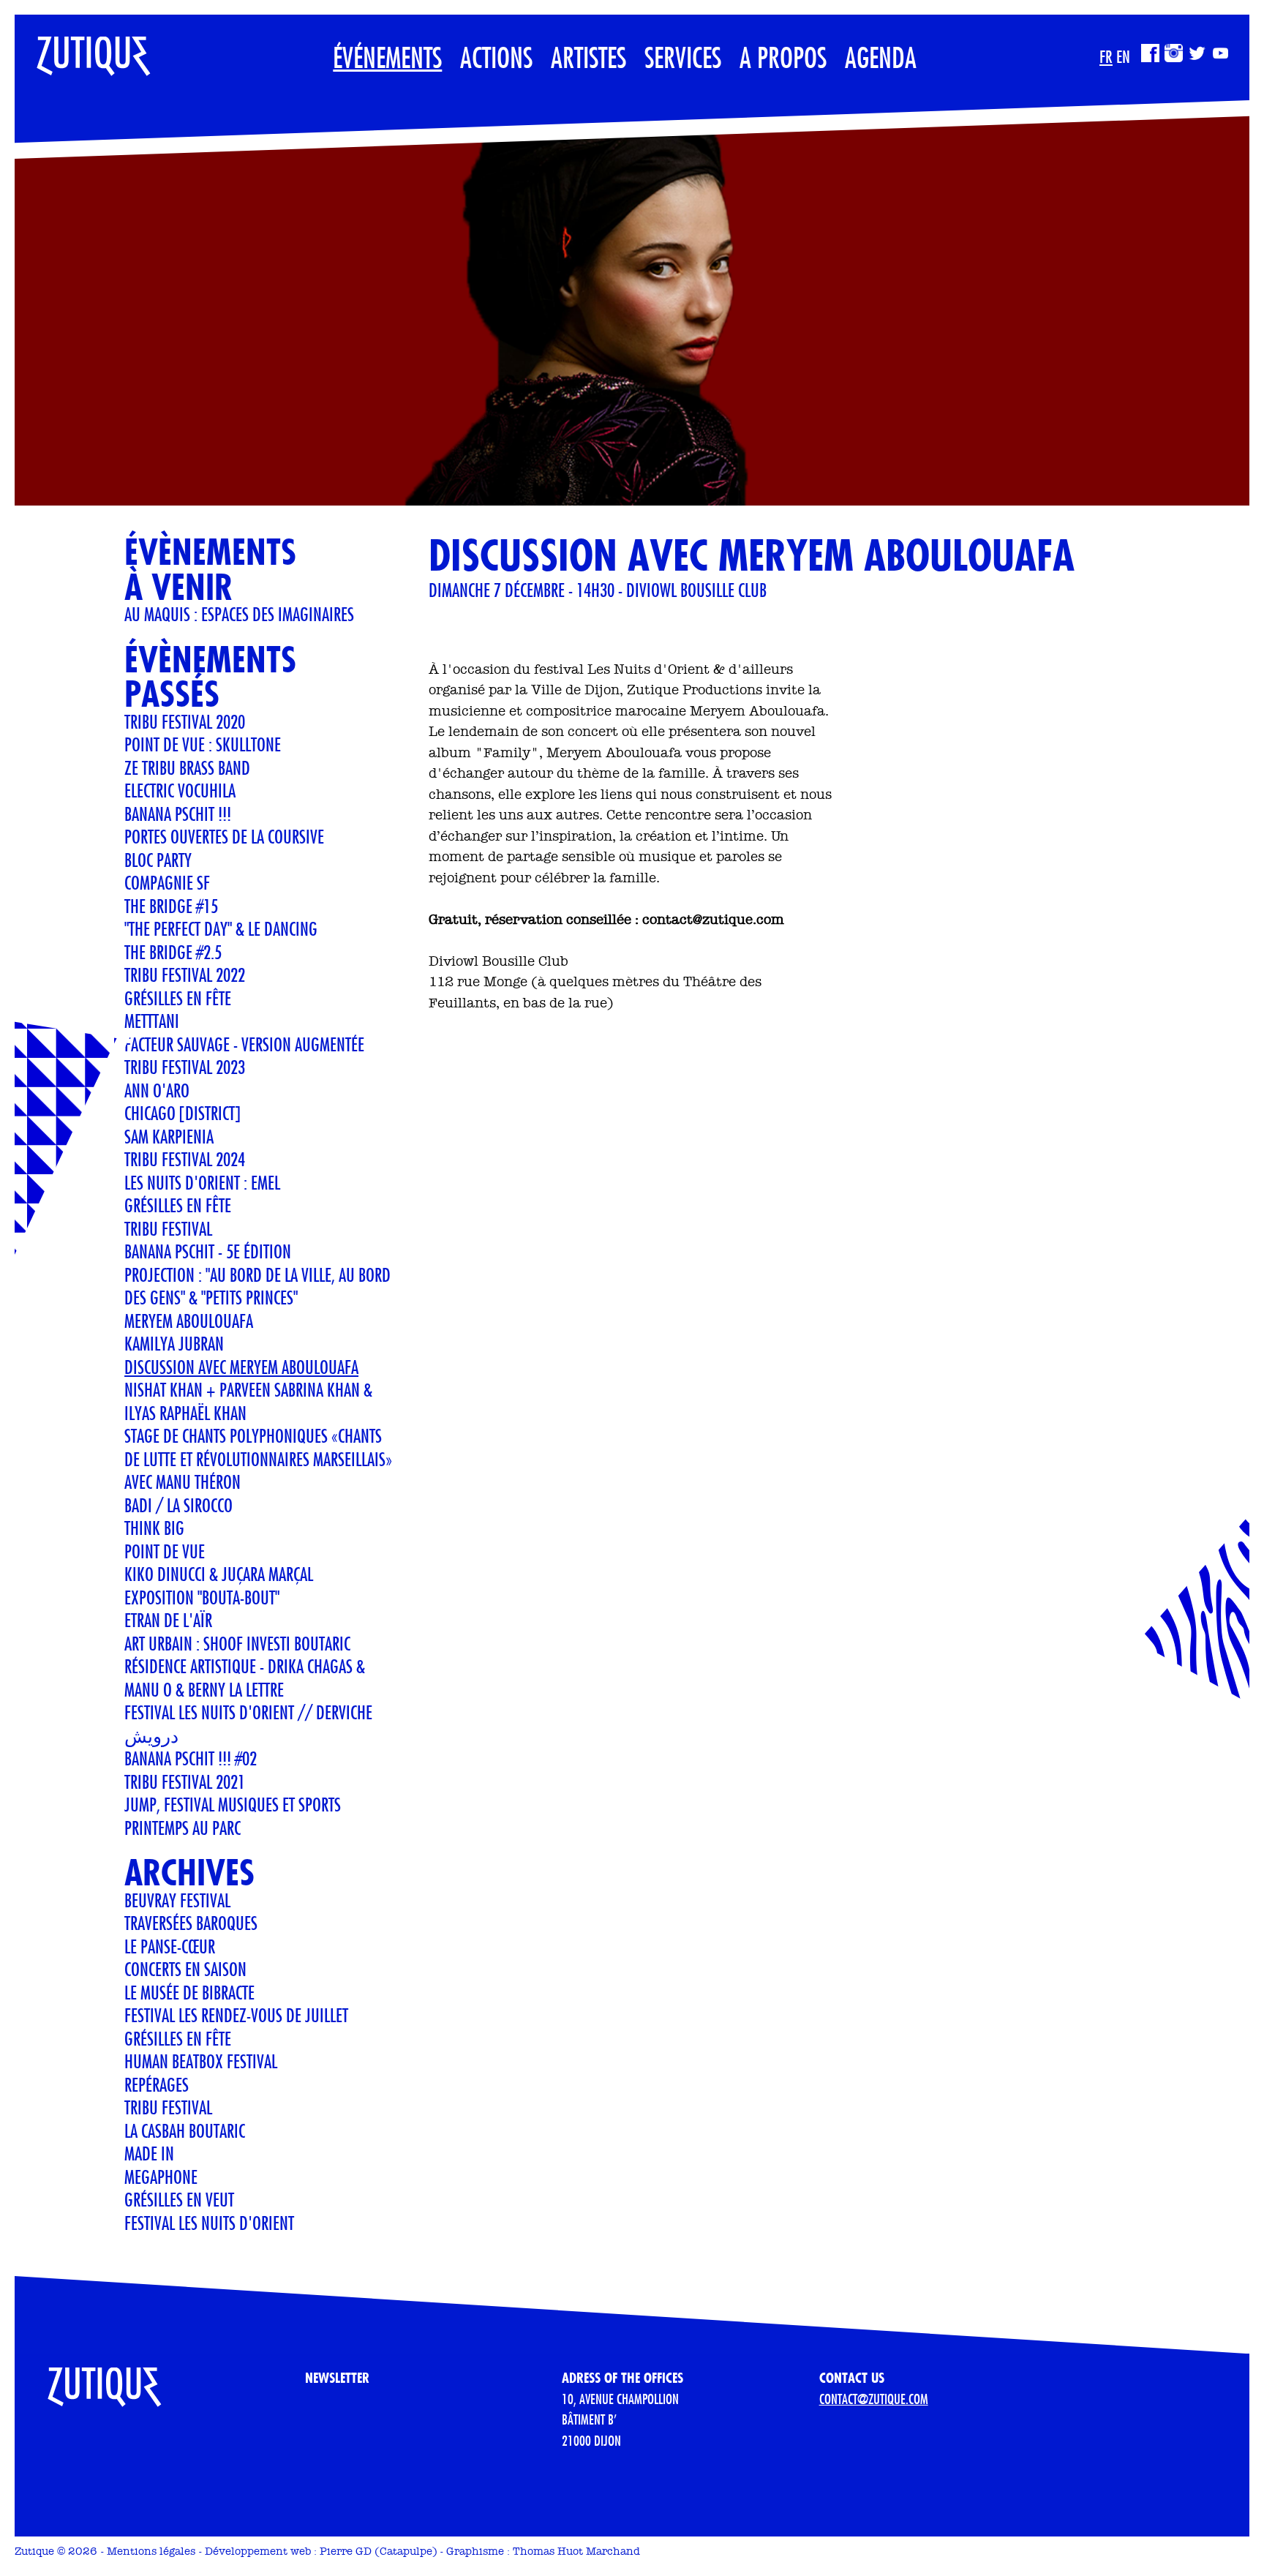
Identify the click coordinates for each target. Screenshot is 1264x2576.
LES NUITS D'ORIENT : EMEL (202, 1182)
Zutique (34, 2551)
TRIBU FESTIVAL (168, 1228)
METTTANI (152, 1021)
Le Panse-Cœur (170, 1946)
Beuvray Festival (177, 1900)
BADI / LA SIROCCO (178, 1505)
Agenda (881, 57)
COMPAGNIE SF (167, 882)
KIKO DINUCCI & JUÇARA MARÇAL (219, 1574)
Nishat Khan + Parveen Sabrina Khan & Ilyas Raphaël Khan (248, 1401)
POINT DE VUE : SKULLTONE (203, 744)
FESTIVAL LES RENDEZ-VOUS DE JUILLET (236, 2015)
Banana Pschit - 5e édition (208, 1251)
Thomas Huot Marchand (576, 2551)
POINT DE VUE (165, 1551)
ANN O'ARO (157, 1090)
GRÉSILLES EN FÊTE (178, 1205)
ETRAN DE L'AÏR (168, 1620)
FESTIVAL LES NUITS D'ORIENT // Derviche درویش (248, 1724)
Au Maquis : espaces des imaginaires (239, 614)
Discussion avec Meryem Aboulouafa (241, 1367)
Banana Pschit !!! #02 (191, 1758)
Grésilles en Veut (179, 2199)
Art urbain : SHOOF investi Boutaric (237, 1643)
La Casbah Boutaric (185, 2130)
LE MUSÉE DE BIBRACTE (189, 1992)
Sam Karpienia (169, 1136)
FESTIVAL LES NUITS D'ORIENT (209, 2223)
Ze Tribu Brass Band (187, 767)
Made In (149, 2153)
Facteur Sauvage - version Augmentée (244, 1044)
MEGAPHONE (161, 2177)
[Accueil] (83, 48)
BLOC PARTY (158, 860)
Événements (387, 57)
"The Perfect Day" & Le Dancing (221, 928)
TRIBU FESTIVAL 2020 (185, 721)
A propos (783, 57)
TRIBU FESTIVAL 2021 (185, 1781)
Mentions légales (151, 2551)
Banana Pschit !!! (178, 814)
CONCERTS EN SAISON (185, 1969)
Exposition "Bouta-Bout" (202, 1597)
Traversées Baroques (191, 1923)
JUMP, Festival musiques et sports (233, 1804)
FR (1106, 56)
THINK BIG (154, 1528)
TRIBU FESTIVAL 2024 (185, 1159)
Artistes (588, 57)
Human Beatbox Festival (201, 2061)
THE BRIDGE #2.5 (173, 952)
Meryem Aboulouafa (189, 1321)
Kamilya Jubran (174, 1343)
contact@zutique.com (874, 2399)
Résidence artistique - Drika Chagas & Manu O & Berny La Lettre (245, 1678)
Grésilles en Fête (178, 998)
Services (683, 57)
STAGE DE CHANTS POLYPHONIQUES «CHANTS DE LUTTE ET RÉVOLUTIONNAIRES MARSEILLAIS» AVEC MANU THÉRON (258, 1458)
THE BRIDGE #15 (171, 906)
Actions (496, 57)
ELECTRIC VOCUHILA (180, 790)
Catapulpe (406, 2551)
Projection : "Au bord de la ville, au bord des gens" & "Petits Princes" (257, 1286)
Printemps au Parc (183, 1828)
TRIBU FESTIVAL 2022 (185, 975)
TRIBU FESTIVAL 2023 (185, 1067)
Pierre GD (346, 2551)
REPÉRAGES (157, 2084)
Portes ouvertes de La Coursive (224, 836)
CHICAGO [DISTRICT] (183, 1113)
